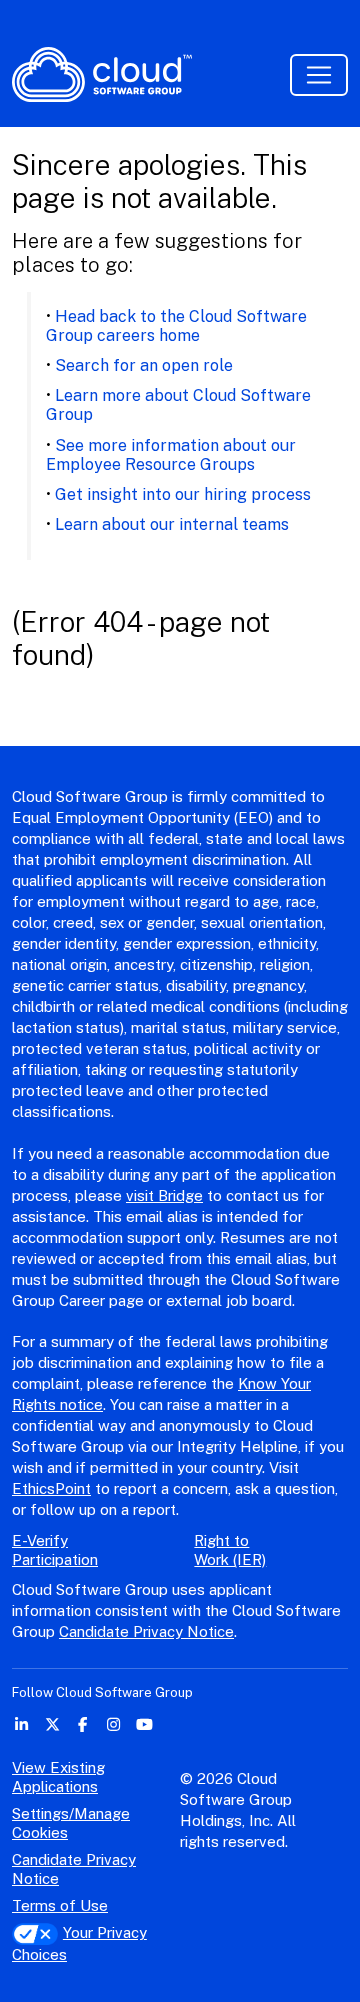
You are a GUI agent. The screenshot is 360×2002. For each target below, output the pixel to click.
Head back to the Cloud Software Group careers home (176, 326)
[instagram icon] (113, 1724)
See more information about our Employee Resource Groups (171, 455)
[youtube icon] (144, 1724)
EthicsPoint (51, 1488)
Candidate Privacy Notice (146, 1631)
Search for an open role (144, 365)
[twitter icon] (52, 1724)
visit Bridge (164, 1195)
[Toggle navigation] (319, 75)
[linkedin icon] (21, 1724)
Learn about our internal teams (172, 524)
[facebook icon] (83, 1724)
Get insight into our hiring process (183, 494)
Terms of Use (60, 1905)
